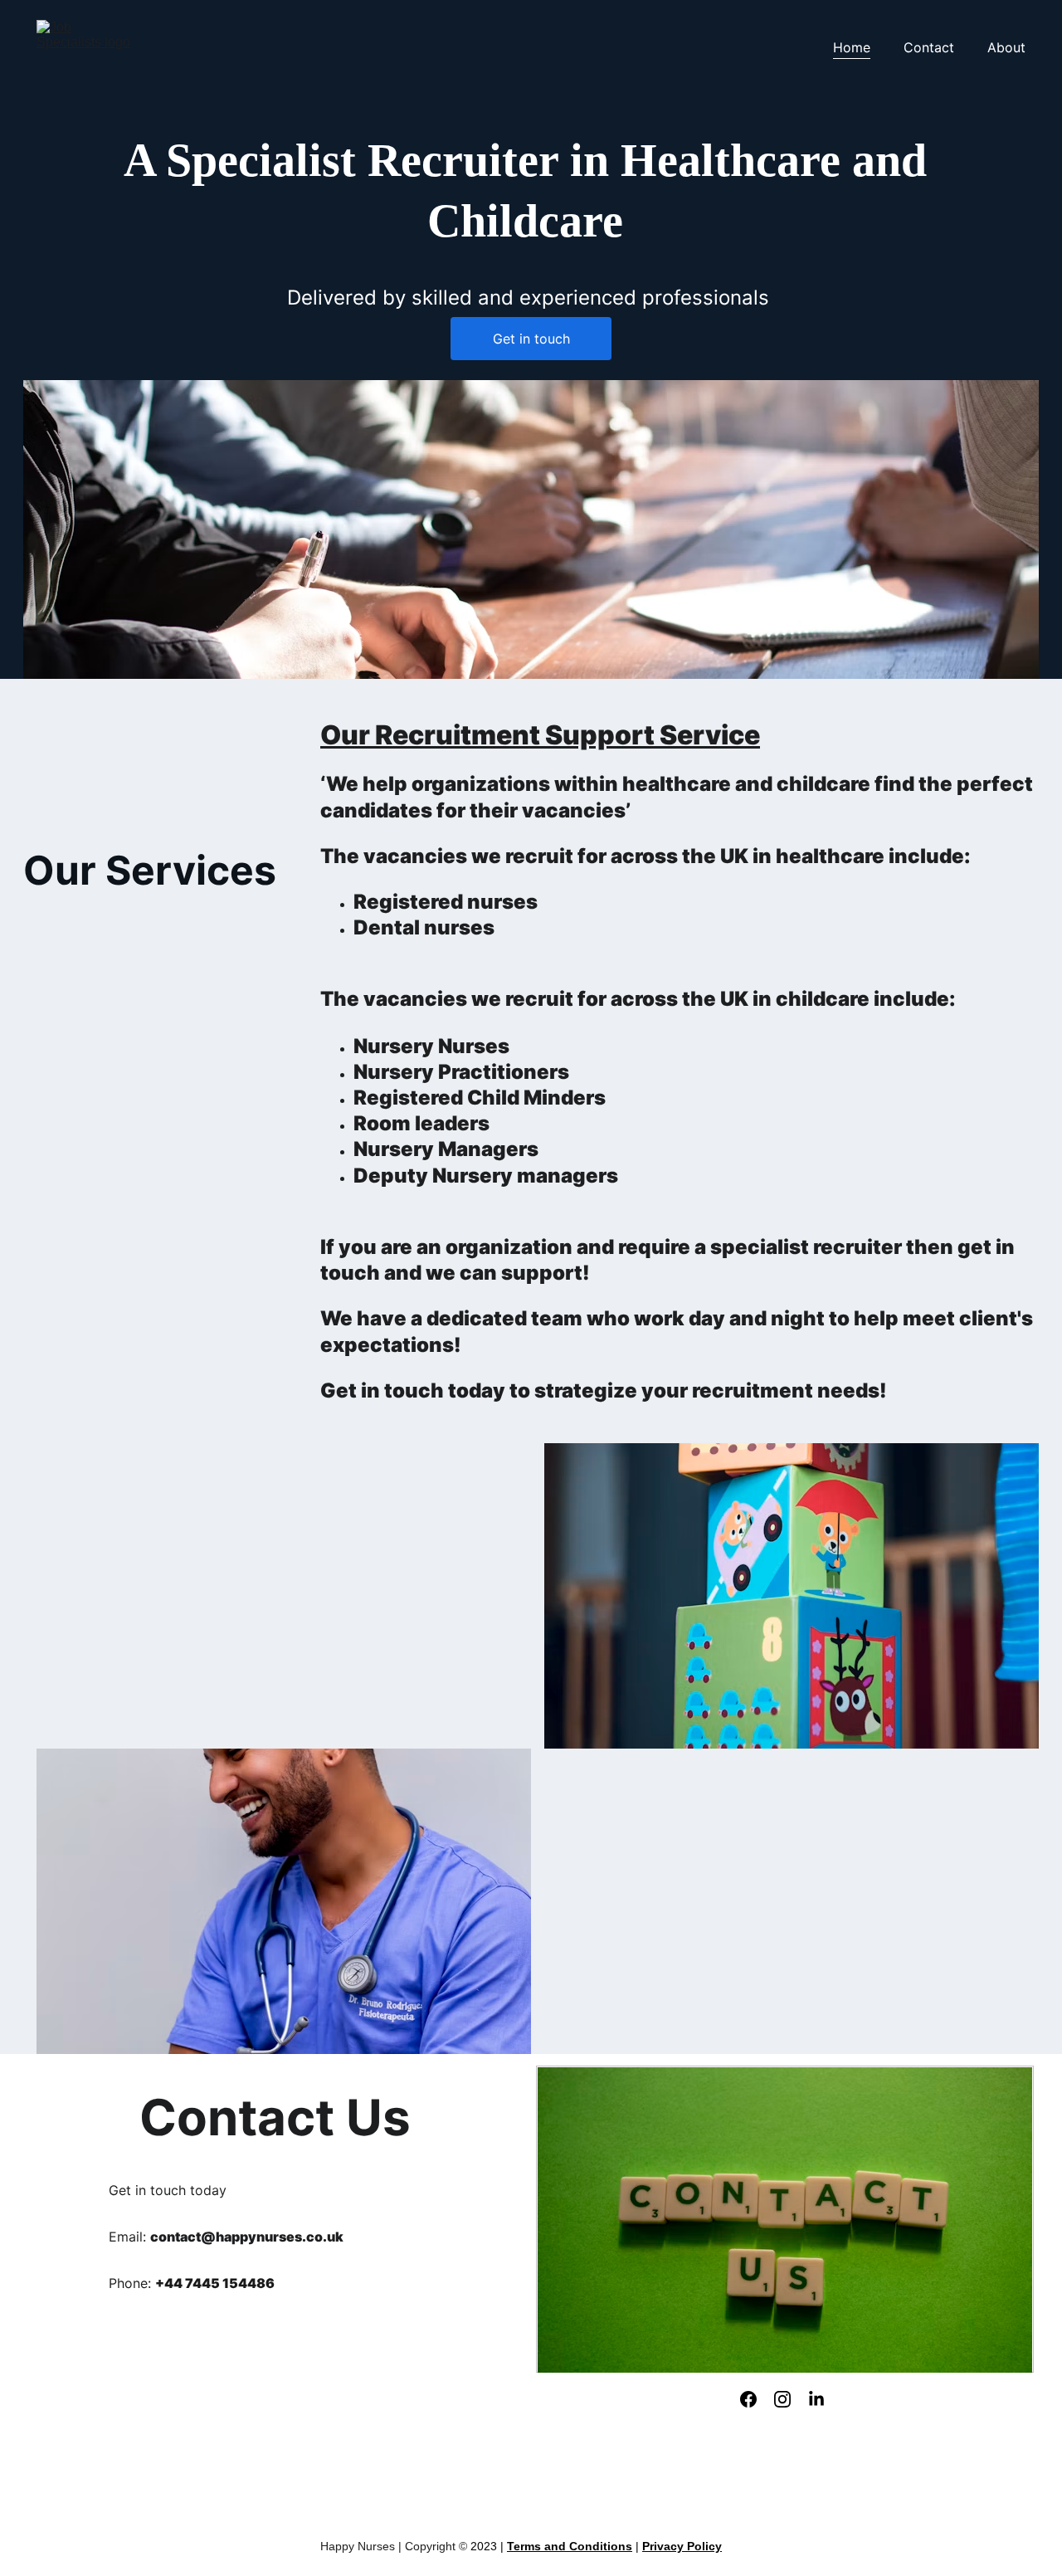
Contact (929, 47)
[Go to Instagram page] (782, 2399)
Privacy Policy (682, 2546)
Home (852, 47)
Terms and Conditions (570, 2546)
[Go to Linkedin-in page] (816, 2399)
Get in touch (531, 339)
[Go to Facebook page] (748, 2399)
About (1006, 47)
